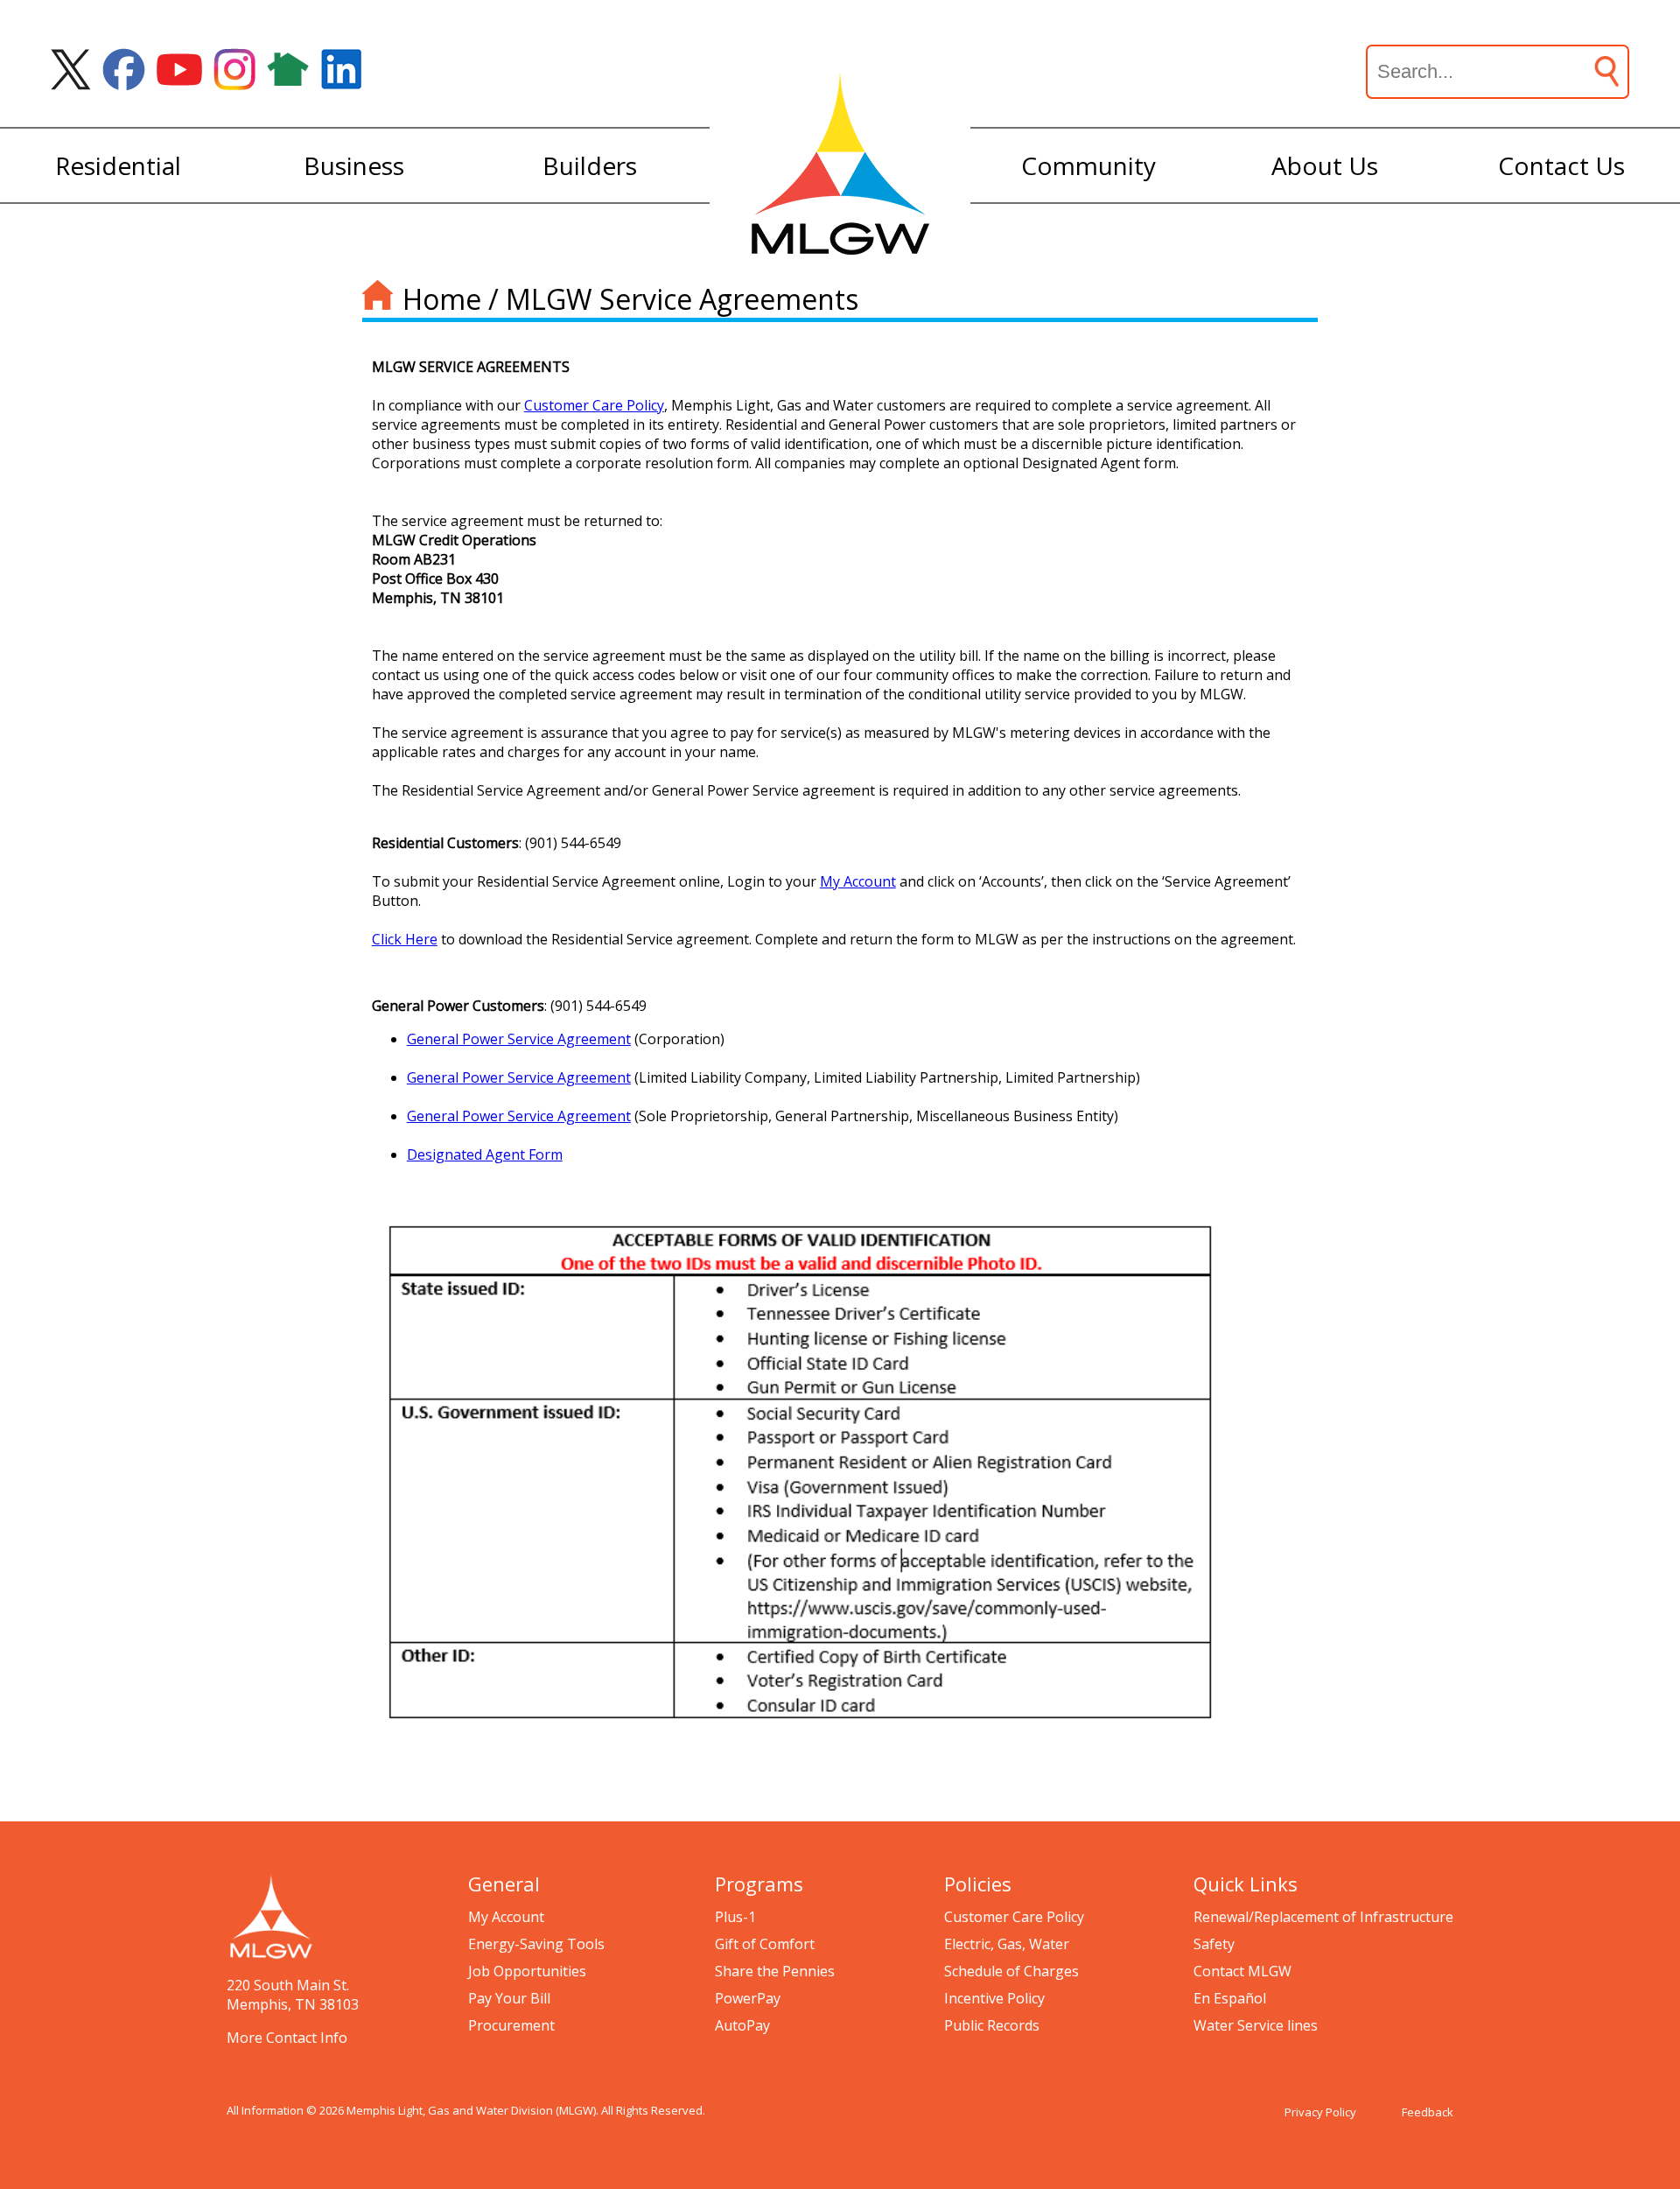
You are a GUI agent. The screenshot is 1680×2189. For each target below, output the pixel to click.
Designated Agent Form (485, 1154)
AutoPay (742, 2025)
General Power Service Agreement (519, 1039)
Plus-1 (735, 1917)
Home (442, 299)
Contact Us (1561, 165)
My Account (506, 1917)
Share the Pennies (775, 1971)
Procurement (511, 2025)
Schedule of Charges (1011, 1971)
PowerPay (748, 1998)
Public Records (992, 2025)
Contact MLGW (1242, 1971)
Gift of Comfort (765, 1944)
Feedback (1428, 2112)
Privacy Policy (1320, 2112)
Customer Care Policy (594, 405)
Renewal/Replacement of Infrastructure (1323, 1917)
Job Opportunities (527, 1971)
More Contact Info (287, 2038)
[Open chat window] (1605, 2188)
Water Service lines (1256, 2025)
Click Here (405, 939)
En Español (1230, 1998)
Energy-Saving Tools (536, 1944)
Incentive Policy (994, 1998)
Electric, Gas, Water (1007, 1944)
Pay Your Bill (509, 1998)
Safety (1214, 1944)
